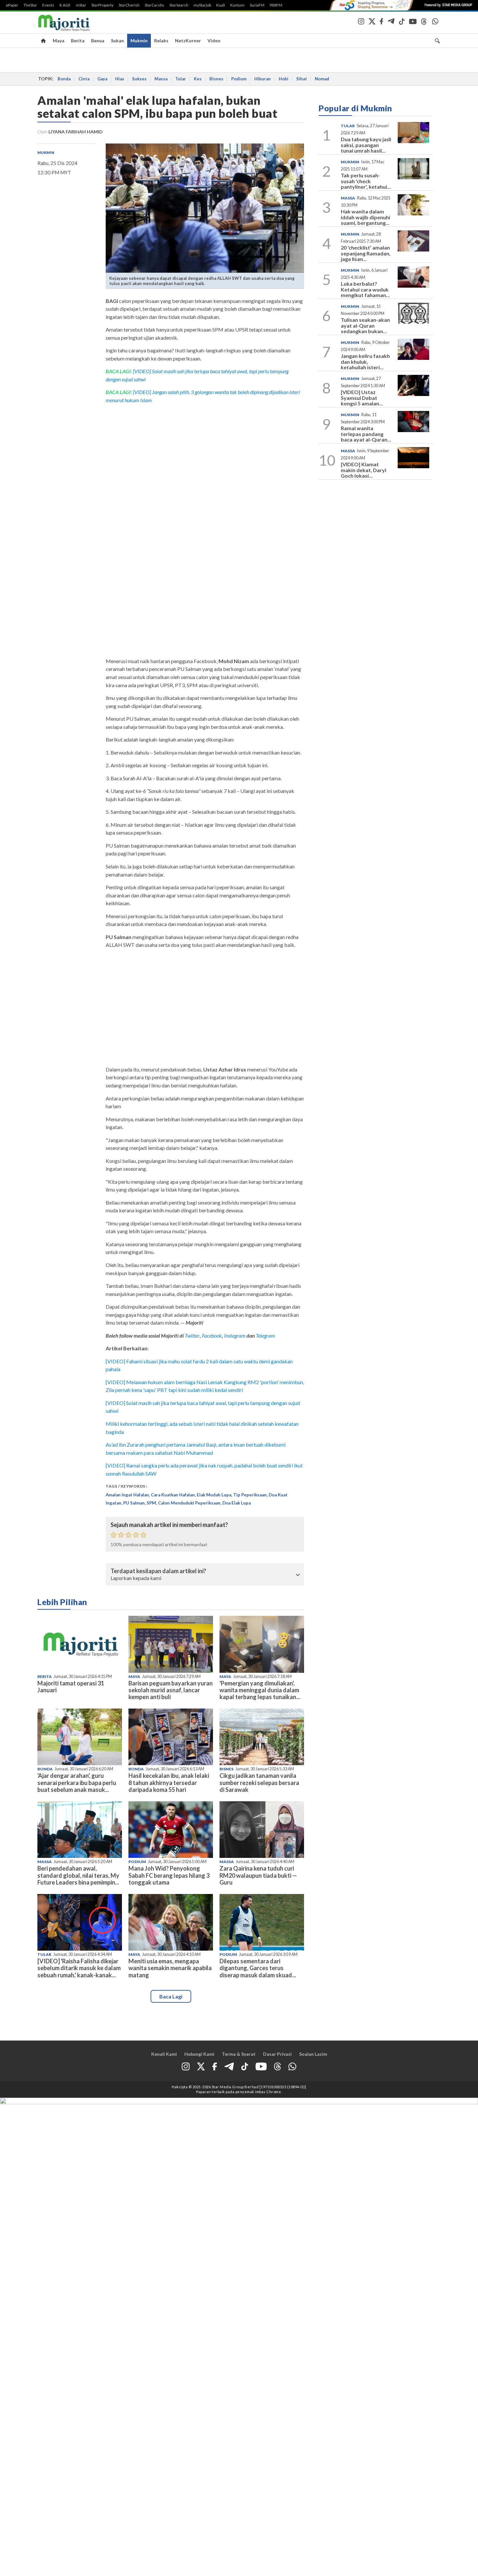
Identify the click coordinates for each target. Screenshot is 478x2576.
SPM (151, 1503)
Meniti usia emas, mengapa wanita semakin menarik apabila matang (170, 1968)
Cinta (84, 79)
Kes (198, 79)
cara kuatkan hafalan (173, 1495)
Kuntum (237, 5)
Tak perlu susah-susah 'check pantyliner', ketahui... (366, 181)
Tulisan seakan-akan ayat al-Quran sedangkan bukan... (365, 325)
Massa (161, 79)
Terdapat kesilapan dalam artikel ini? (158, 1571)
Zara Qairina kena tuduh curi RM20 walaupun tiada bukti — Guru (258, 1875)
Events (48, 5)
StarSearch (179, 5)
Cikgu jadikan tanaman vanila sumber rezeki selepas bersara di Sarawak (259, 1782)
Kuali (221, 5)
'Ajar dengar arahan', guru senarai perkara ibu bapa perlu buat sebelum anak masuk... (77, 1782)
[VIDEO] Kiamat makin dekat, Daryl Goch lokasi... (364, 470)
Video (214, 41)
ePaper (12, 5)
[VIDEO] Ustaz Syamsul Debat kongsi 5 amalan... (362, 398)
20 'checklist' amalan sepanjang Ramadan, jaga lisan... (366, 253)
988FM (276, 5)
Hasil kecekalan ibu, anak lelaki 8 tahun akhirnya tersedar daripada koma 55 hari (169, 1782)
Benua (98, 41)
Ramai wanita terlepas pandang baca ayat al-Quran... (366, 434)
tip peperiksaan (250, 1495)
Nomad (322, 79)
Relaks (161, 41)
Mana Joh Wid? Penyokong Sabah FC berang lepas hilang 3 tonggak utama (169, 1875)
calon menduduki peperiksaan (189, 1503)
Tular (181, 79)
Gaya (102, 79)
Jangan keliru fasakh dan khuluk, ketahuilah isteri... (365, 361)
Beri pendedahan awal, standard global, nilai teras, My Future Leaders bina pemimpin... (78, 1875)
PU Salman (134, 1503)
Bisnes (216, 79)
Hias (120, 79)
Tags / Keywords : (126, 1486)
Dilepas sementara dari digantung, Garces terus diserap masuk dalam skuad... (258, 1968)
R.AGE (65, 5)
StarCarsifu (154, 5)
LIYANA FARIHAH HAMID (76, 132)
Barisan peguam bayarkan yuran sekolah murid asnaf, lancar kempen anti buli (171, 1690)
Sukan (117, 41)
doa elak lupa (237, 1503)
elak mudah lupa (214, 1495)
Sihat (302, 79)
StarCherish (129, 5)
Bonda (64, 79)
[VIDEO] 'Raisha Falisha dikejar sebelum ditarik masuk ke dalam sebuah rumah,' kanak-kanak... (79, 1968)
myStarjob (202, 5)
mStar (81, 5)
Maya (59, 41)
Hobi (284, 79)
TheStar (30, 5)
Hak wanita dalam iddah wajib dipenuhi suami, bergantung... (365, 217)
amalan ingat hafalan (127, 1495)
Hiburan (263, 79)
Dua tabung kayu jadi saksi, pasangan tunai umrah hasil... (366, 145)
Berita (78, 41)
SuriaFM (257, 5)
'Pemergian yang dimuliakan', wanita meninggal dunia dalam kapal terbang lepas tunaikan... (260, 1690)
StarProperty (102, 5)
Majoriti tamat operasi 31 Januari (71, 1687)
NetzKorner (188, 41)
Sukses (139, 79)
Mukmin (139, 41)
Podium (239, 79)
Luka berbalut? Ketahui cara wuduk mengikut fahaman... (365, 289)
